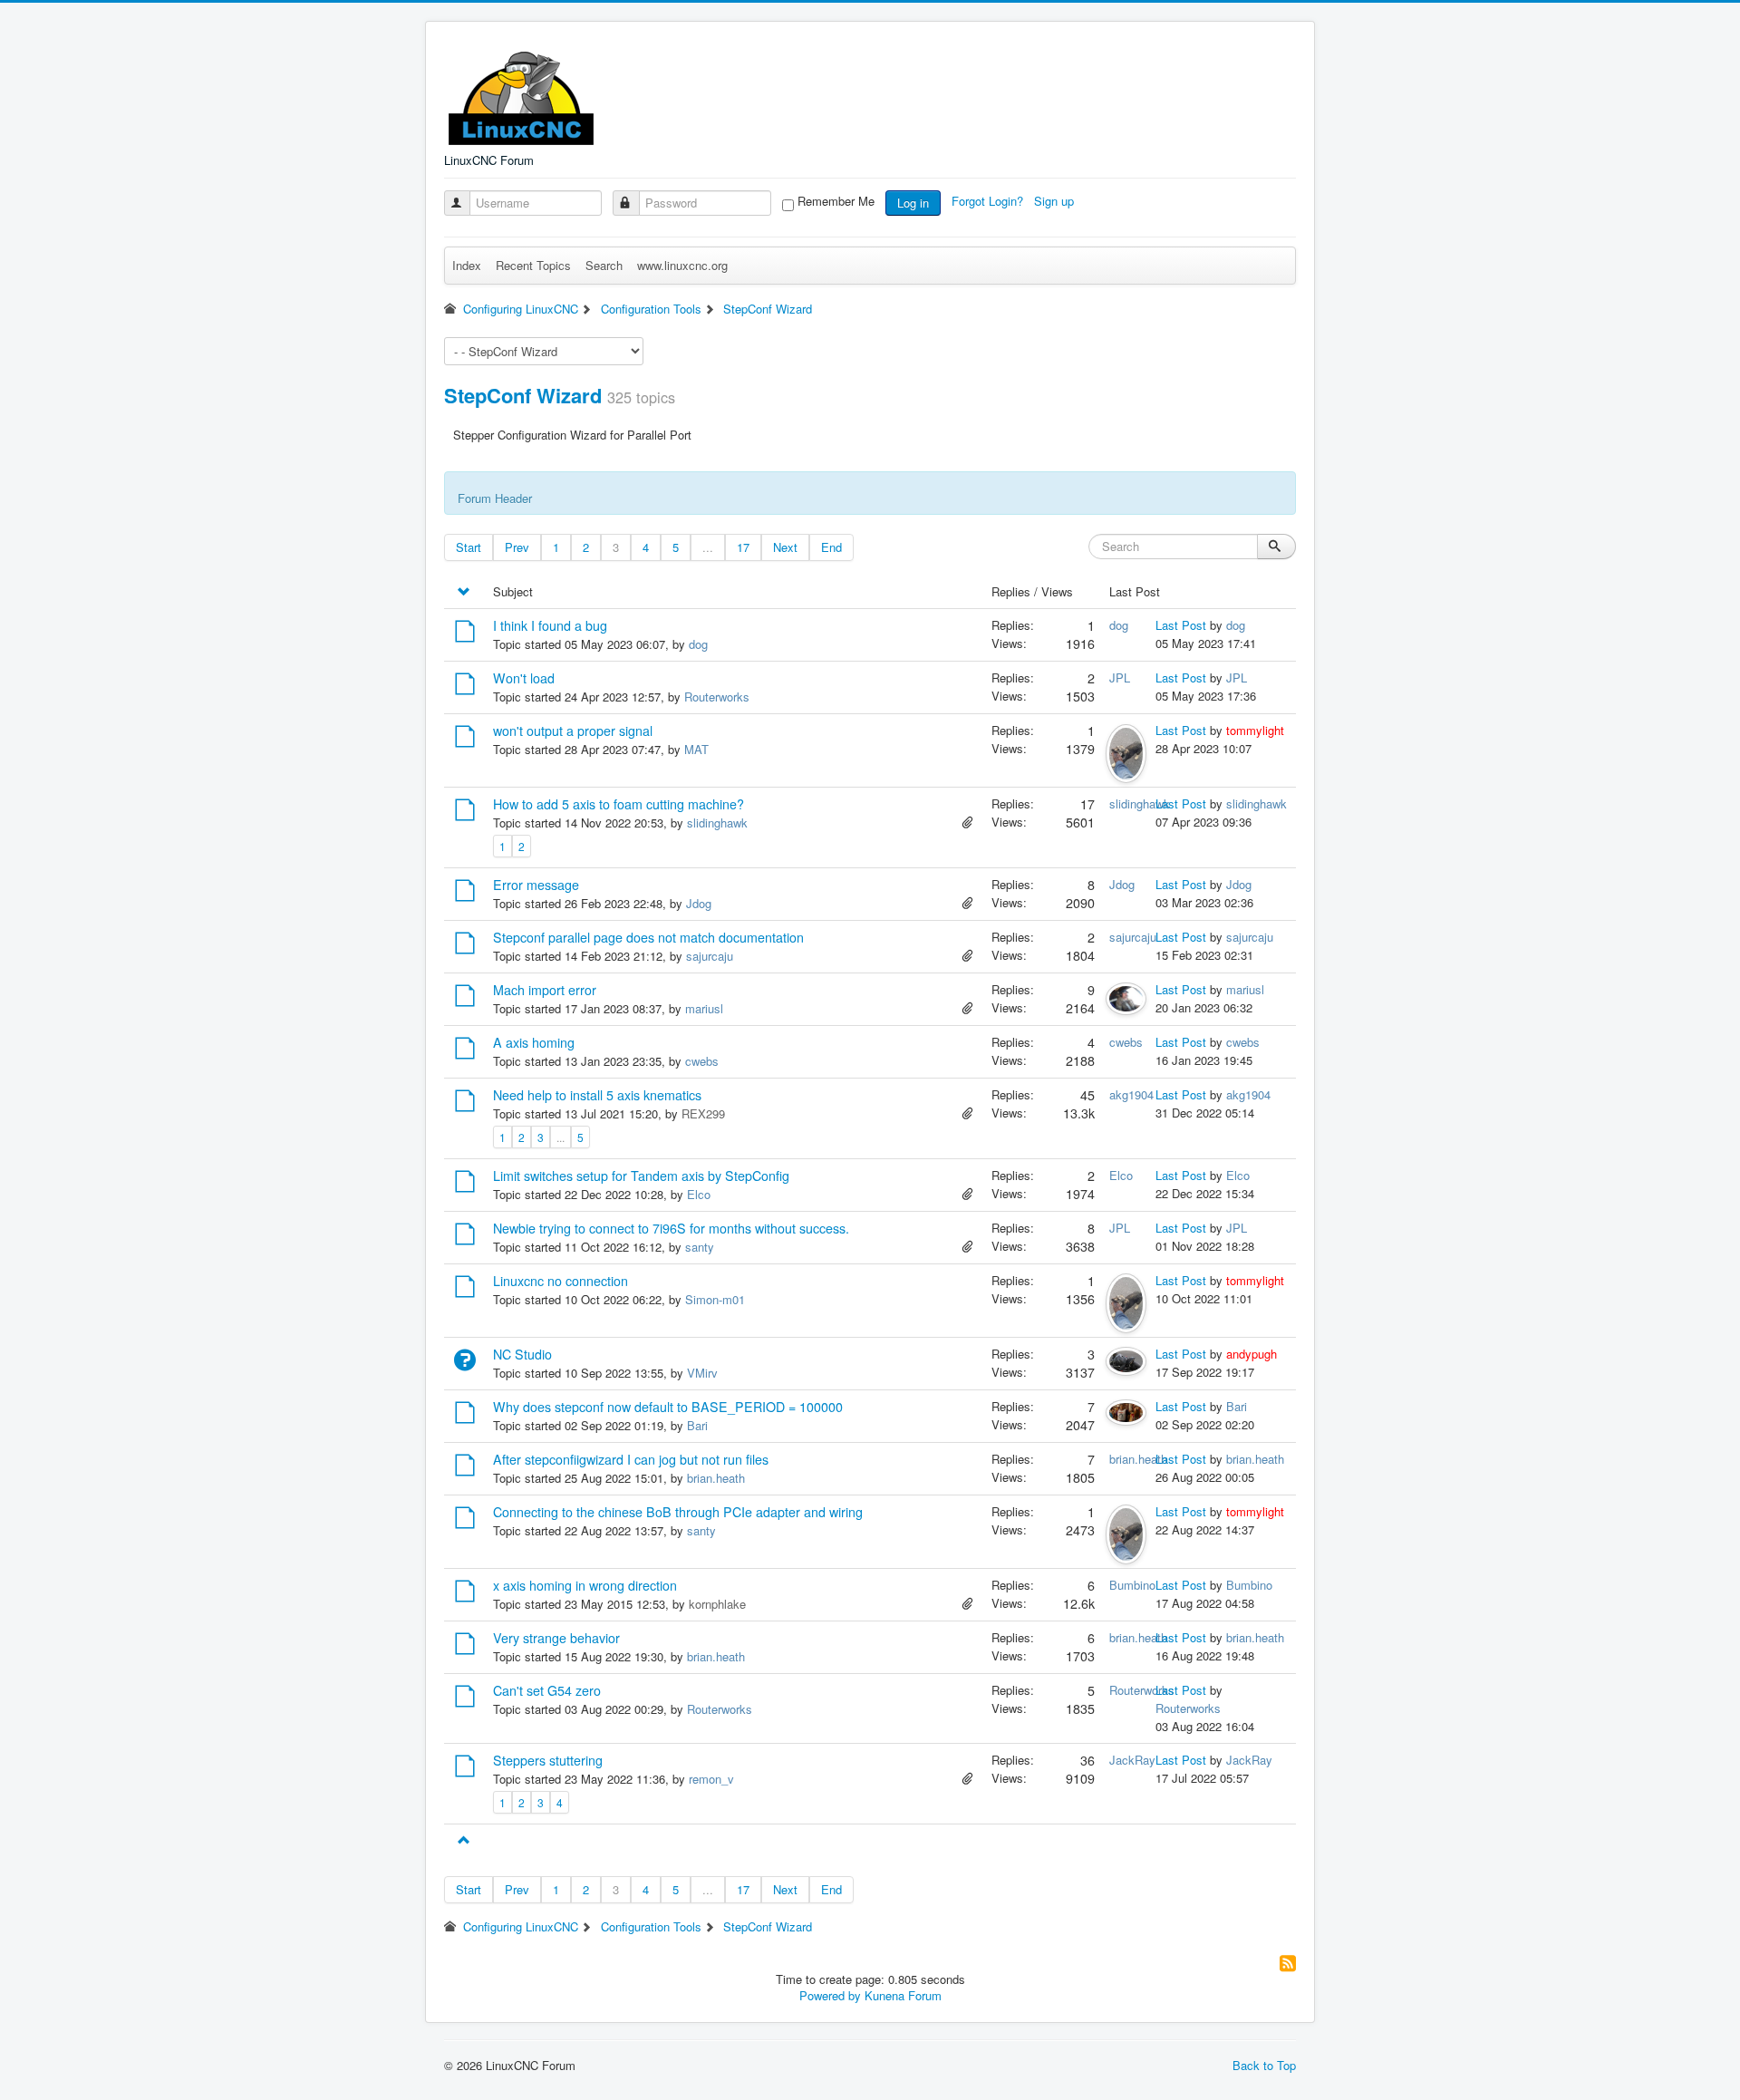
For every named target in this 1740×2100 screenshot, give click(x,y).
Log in (913, 203)
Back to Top (1264, 2065)
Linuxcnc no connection (561, 1281)
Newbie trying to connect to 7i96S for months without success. (671, 1228)
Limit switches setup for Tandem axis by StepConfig (641, 1176)
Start (469, 547)
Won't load (524, 678)
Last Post (1181, 625)
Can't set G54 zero (547, 1690)
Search (604, 265)
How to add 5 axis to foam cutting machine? (619, 804)
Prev (517, 547)
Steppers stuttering (548, 1760)
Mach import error (545, 990)
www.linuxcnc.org (682, 265)
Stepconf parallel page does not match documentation (648, 937)
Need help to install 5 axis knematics (597, 1095)
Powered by (830, 1995)
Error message (536, 885)
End (831, 547)
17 (743, 547)
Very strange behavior (556, 1638)
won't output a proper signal (573, 731)
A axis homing (534, 1042)
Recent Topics (533, 265)
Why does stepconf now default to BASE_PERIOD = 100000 (668, 1407)
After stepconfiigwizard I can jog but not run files (631, 1459)
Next (785, 547)
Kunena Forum (903, 1995)
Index (467, 265)
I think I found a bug (550, 625)
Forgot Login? (989, 201)
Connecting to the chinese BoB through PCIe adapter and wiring (678, 1512)
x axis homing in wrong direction (585, 1585)
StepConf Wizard (523, 395)
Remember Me (836, 201)
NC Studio (522, 1354)
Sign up (1056, 201)
